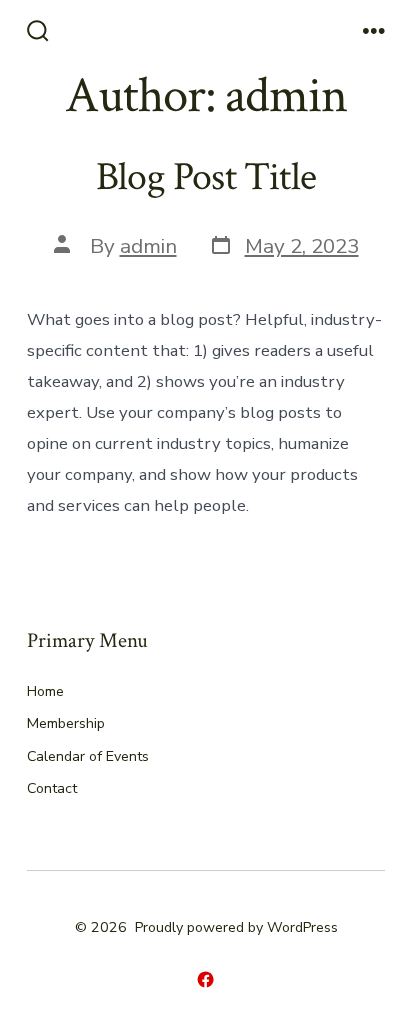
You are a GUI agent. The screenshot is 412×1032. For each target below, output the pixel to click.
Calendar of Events (88, 756)
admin (148, 246)
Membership (66, 723)
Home (45, 691)
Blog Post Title (206, 177)
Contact (52, 788)
